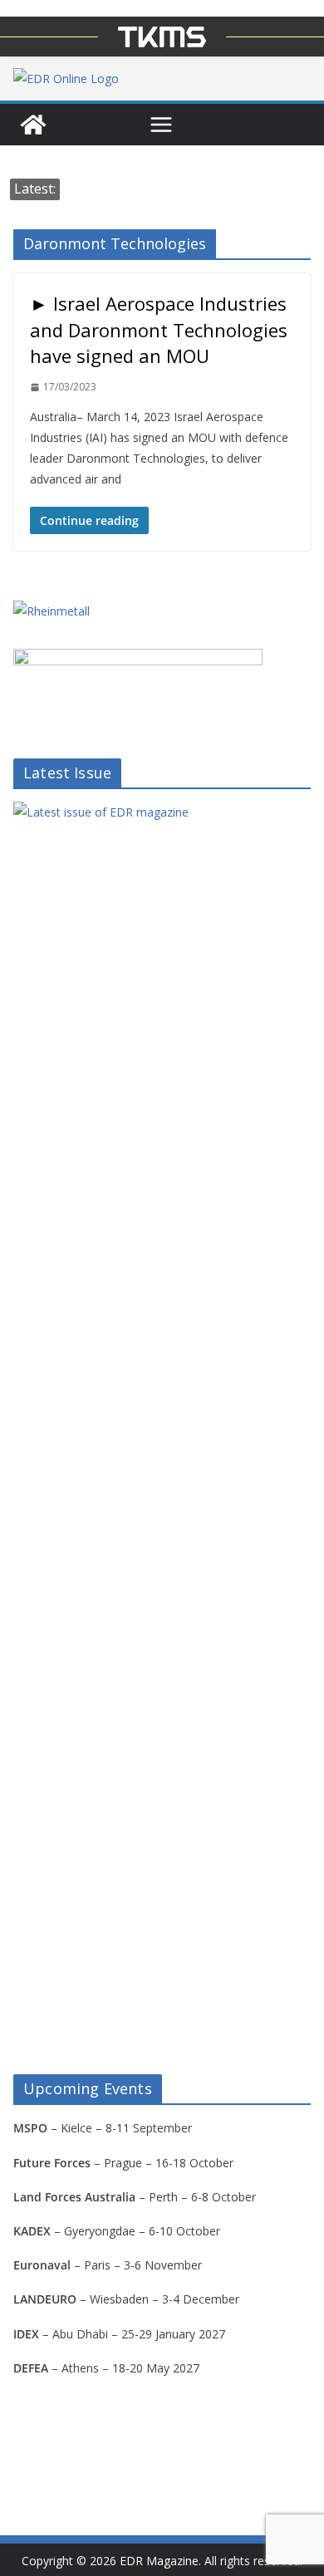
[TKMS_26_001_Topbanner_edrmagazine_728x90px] (162, 37)
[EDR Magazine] (33, 125)
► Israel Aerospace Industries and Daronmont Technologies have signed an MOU (159, 329)
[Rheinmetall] (52, 611)
